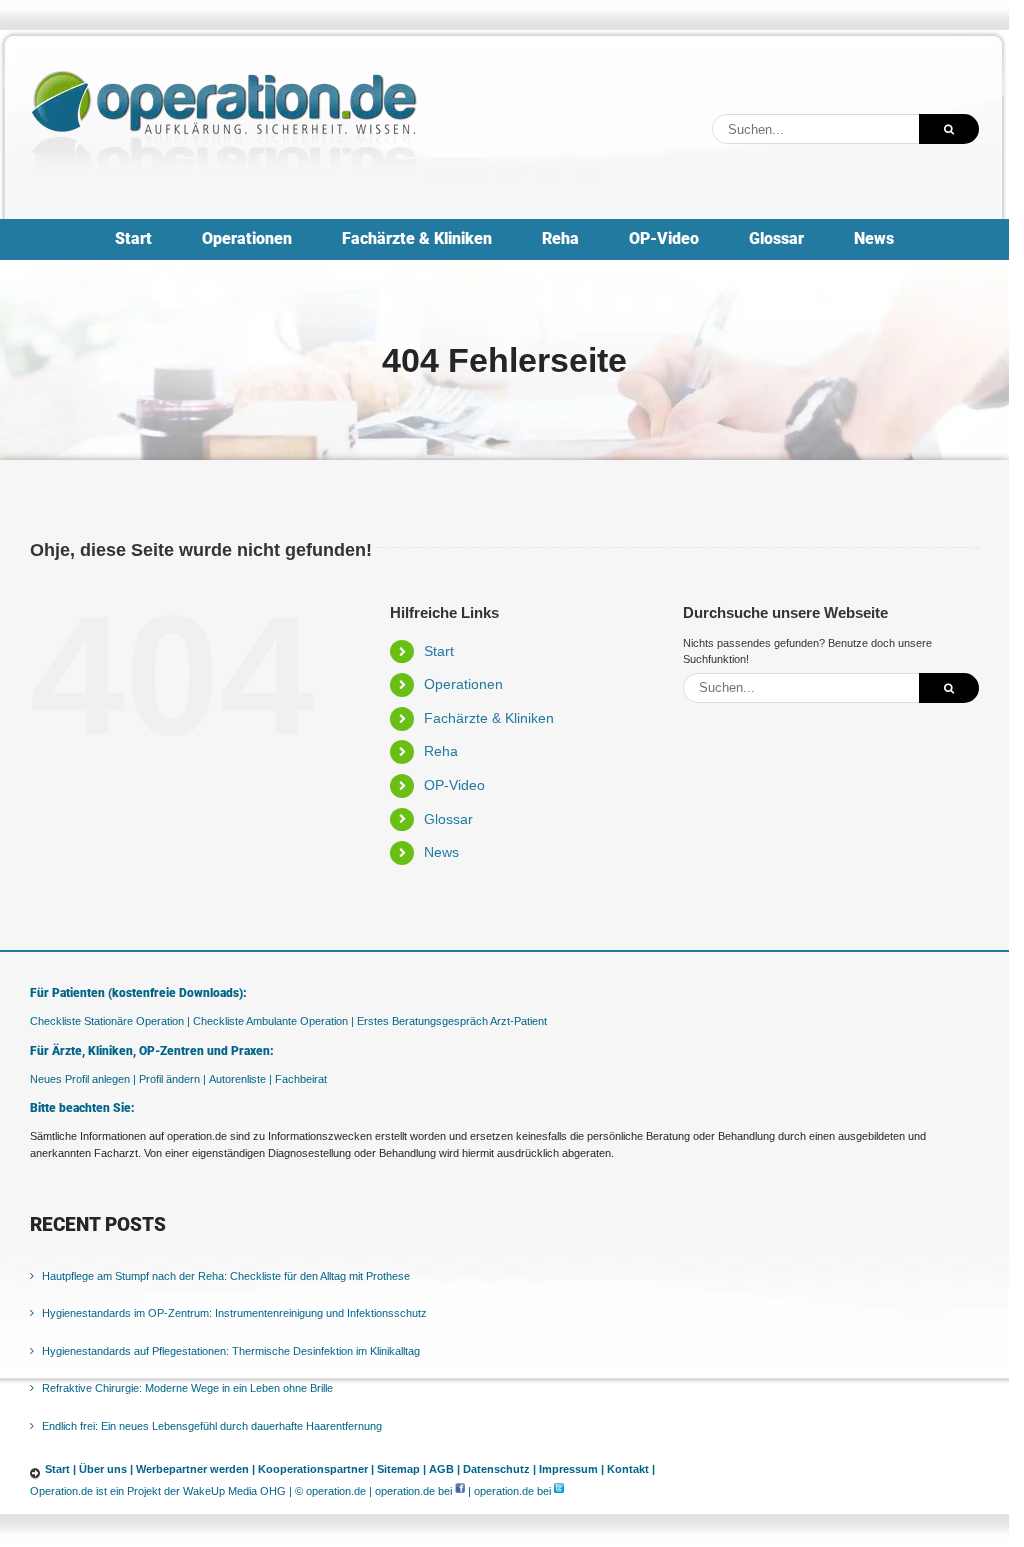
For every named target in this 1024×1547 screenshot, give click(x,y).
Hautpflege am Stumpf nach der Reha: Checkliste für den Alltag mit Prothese (226, 1276)
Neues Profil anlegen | (83, 1079)
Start (439, 651)
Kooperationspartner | (316, 1469)
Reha (441, 751)
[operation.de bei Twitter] (559, 1491)
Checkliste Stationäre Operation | (110, 1021)
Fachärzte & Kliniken (489, 718)
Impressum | (571, 1469)
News (441, 852)
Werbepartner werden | (195, 1469)
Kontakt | (631, 1469)
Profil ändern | (172, 1079)
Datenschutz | (499, 1469)
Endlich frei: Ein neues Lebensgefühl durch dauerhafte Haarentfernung (212, 1426)
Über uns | (106, 1469)
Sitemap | (401, 1469)
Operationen (463, 684)
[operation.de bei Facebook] (460, 1491)
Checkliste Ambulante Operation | (273, 1021)
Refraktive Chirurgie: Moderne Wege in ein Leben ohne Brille (187, 1388)
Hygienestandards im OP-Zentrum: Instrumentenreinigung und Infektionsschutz (234, 1313)
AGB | (444, 1469)
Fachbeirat (301, 1079)
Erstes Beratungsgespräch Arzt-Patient (452, 1021)
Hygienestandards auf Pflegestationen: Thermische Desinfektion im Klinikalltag (231, 1351)
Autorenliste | (240, 1079)
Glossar (448, 819)
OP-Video (454, 785)
